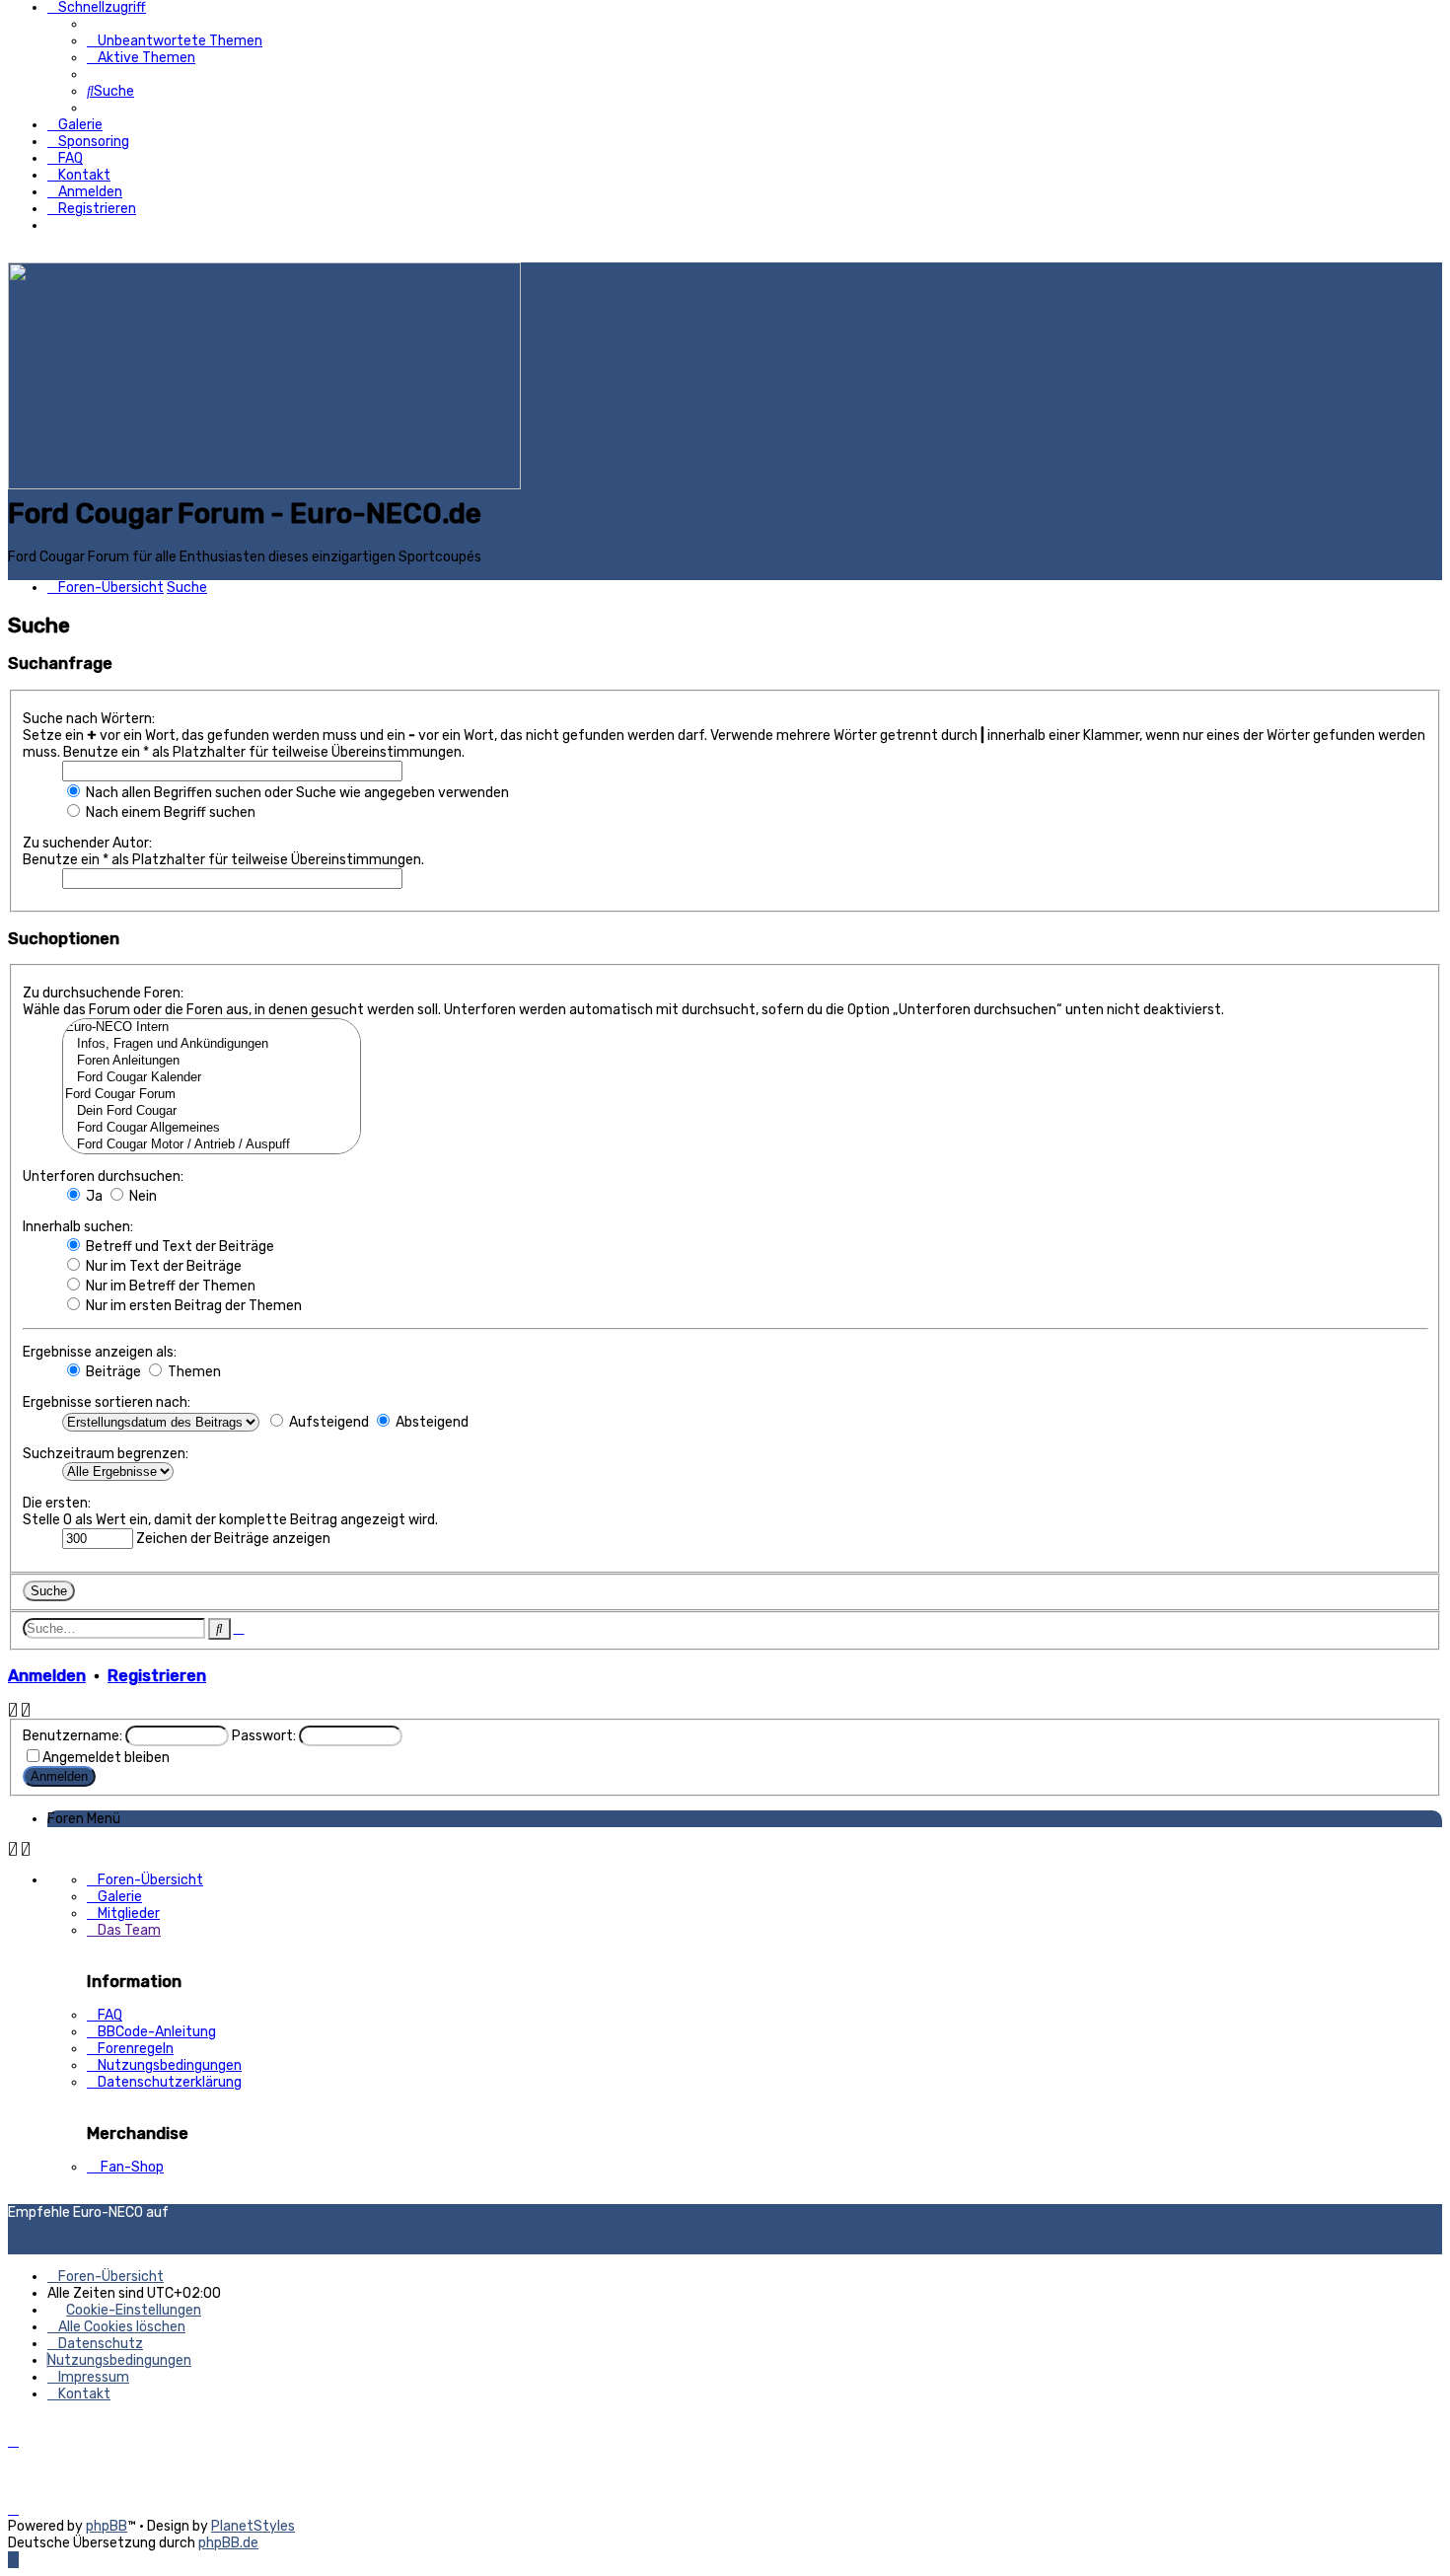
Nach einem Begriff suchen (169, 812)
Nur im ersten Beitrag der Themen (192, 1306)
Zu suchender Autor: (87, 843)
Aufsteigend (327, 1422)
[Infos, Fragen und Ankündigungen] (212, 1044)
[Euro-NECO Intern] (212, 1028)
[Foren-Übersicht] (264, 485)
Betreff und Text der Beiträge (179, 1247)
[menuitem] (175, 41)
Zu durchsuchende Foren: (103, 993)
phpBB (107, 2526)
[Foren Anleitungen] (212, 1061)
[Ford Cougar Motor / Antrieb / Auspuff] (212, 1145)
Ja (93, 1196)
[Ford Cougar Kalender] (212, 1078)
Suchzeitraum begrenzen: (106, 1454)
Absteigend (431, 1422)
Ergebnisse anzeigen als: (100, 1352)
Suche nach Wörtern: (89, 719)
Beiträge (112, 1372)
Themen (193, 1372)
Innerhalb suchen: (78, 1227)
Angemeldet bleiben (106, 1758)
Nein (142, 1196)
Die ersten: (57, 1503)
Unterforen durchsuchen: (103, 1177)
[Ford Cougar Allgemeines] (212, 1128)
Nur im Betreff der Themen (169, 1286)
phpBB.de (228, 2543)
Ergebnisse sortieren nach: (107, 1402)
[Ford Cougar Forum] (212, 1095)
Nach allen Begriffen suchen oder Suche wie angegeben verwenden (296, 793)
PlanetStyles (253, 2526)
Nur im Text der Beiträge (162, 1266)
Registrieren (157, 1676)
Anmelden (47, 1676)
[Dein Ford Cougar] (212, 1111)
